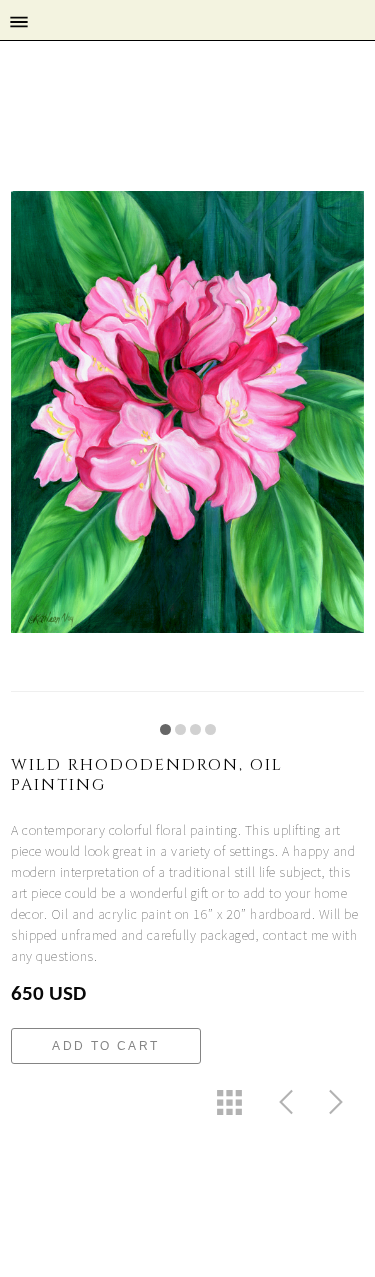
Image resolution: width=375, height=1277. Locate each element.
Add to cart (105, 1046)
